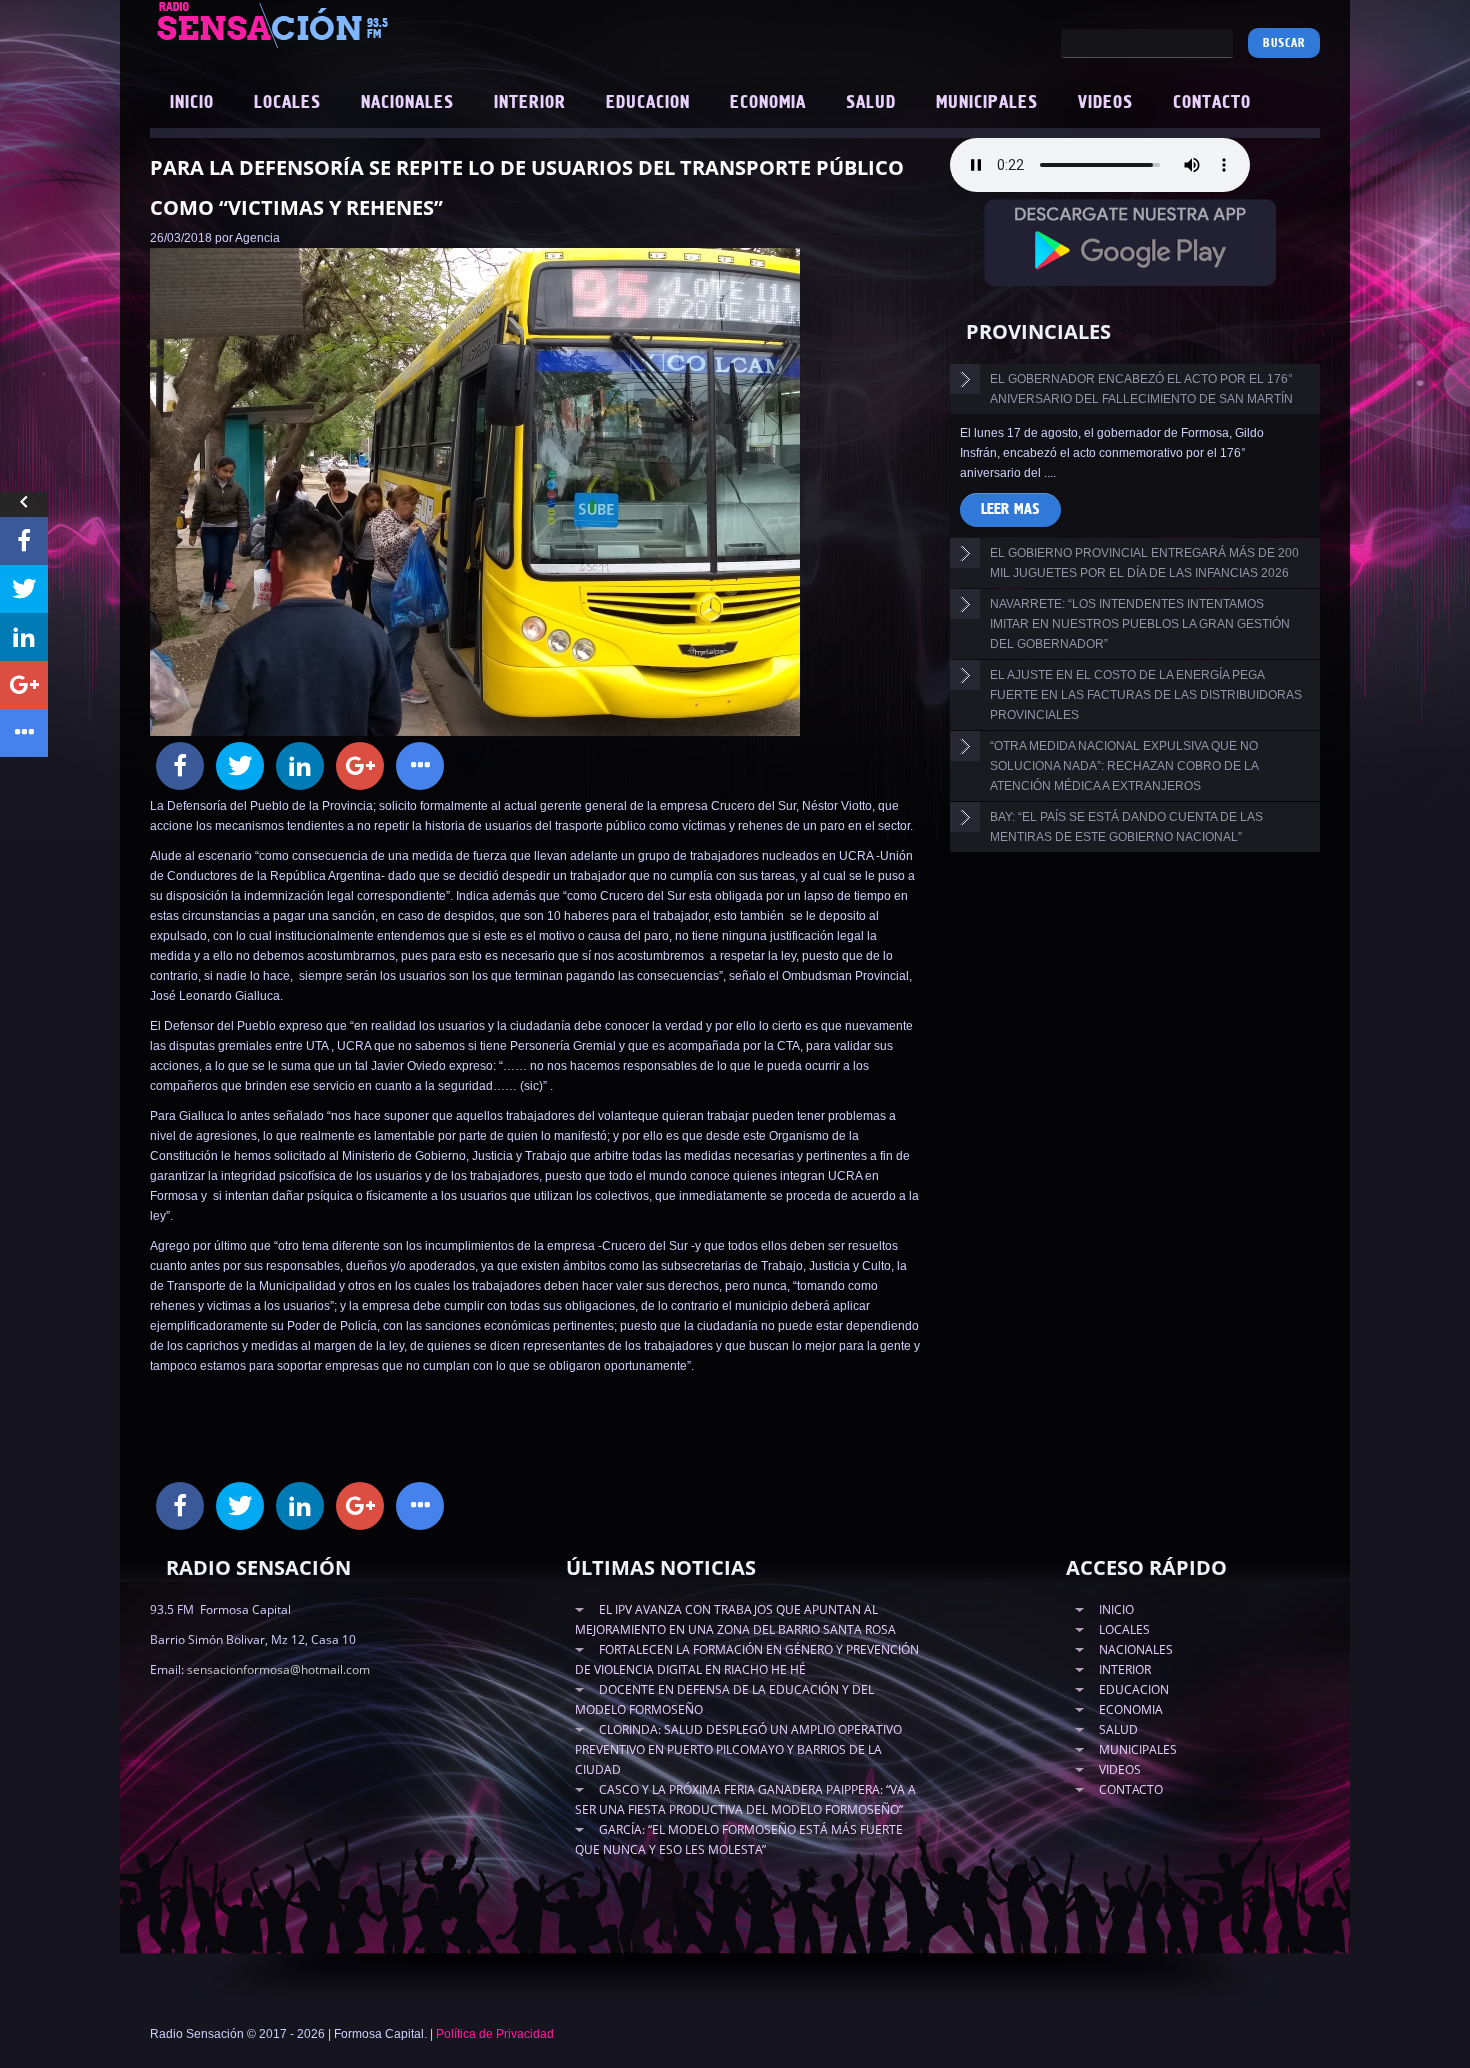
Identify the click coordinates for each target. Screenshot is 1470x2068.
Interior (530, 103)
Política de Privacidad (495, 2034)
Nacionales (407, 103)
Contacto (1212, 103)
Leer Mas (1010, 509)
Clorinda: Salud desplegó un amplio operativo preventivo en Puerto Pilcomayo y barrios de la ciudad (738, 1749)
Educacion (648, 103)
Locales (287, 103)
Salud (871, 103)
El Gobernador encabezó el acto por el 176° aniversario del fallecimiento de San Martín (1141, 389)
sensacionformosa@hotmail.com (278, 1669)
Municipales (987, 103)
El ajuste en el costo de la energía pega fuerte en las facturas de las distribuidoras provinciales (1146, 695)
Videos (1105, 103)
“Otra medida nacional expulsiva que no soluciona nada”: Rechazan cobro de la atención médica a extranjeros (1124, 766)
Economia (768, 103)
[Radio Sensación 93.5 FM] (385, 24)
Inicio (192, 103)
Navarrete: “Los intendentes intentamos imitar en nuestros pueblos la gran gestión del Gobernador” (1140, 624)
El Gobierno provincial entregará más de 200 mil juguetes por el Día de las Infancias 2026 (1144, 563)
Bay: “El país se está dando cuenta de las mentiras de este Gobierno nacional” (1126, 827)
